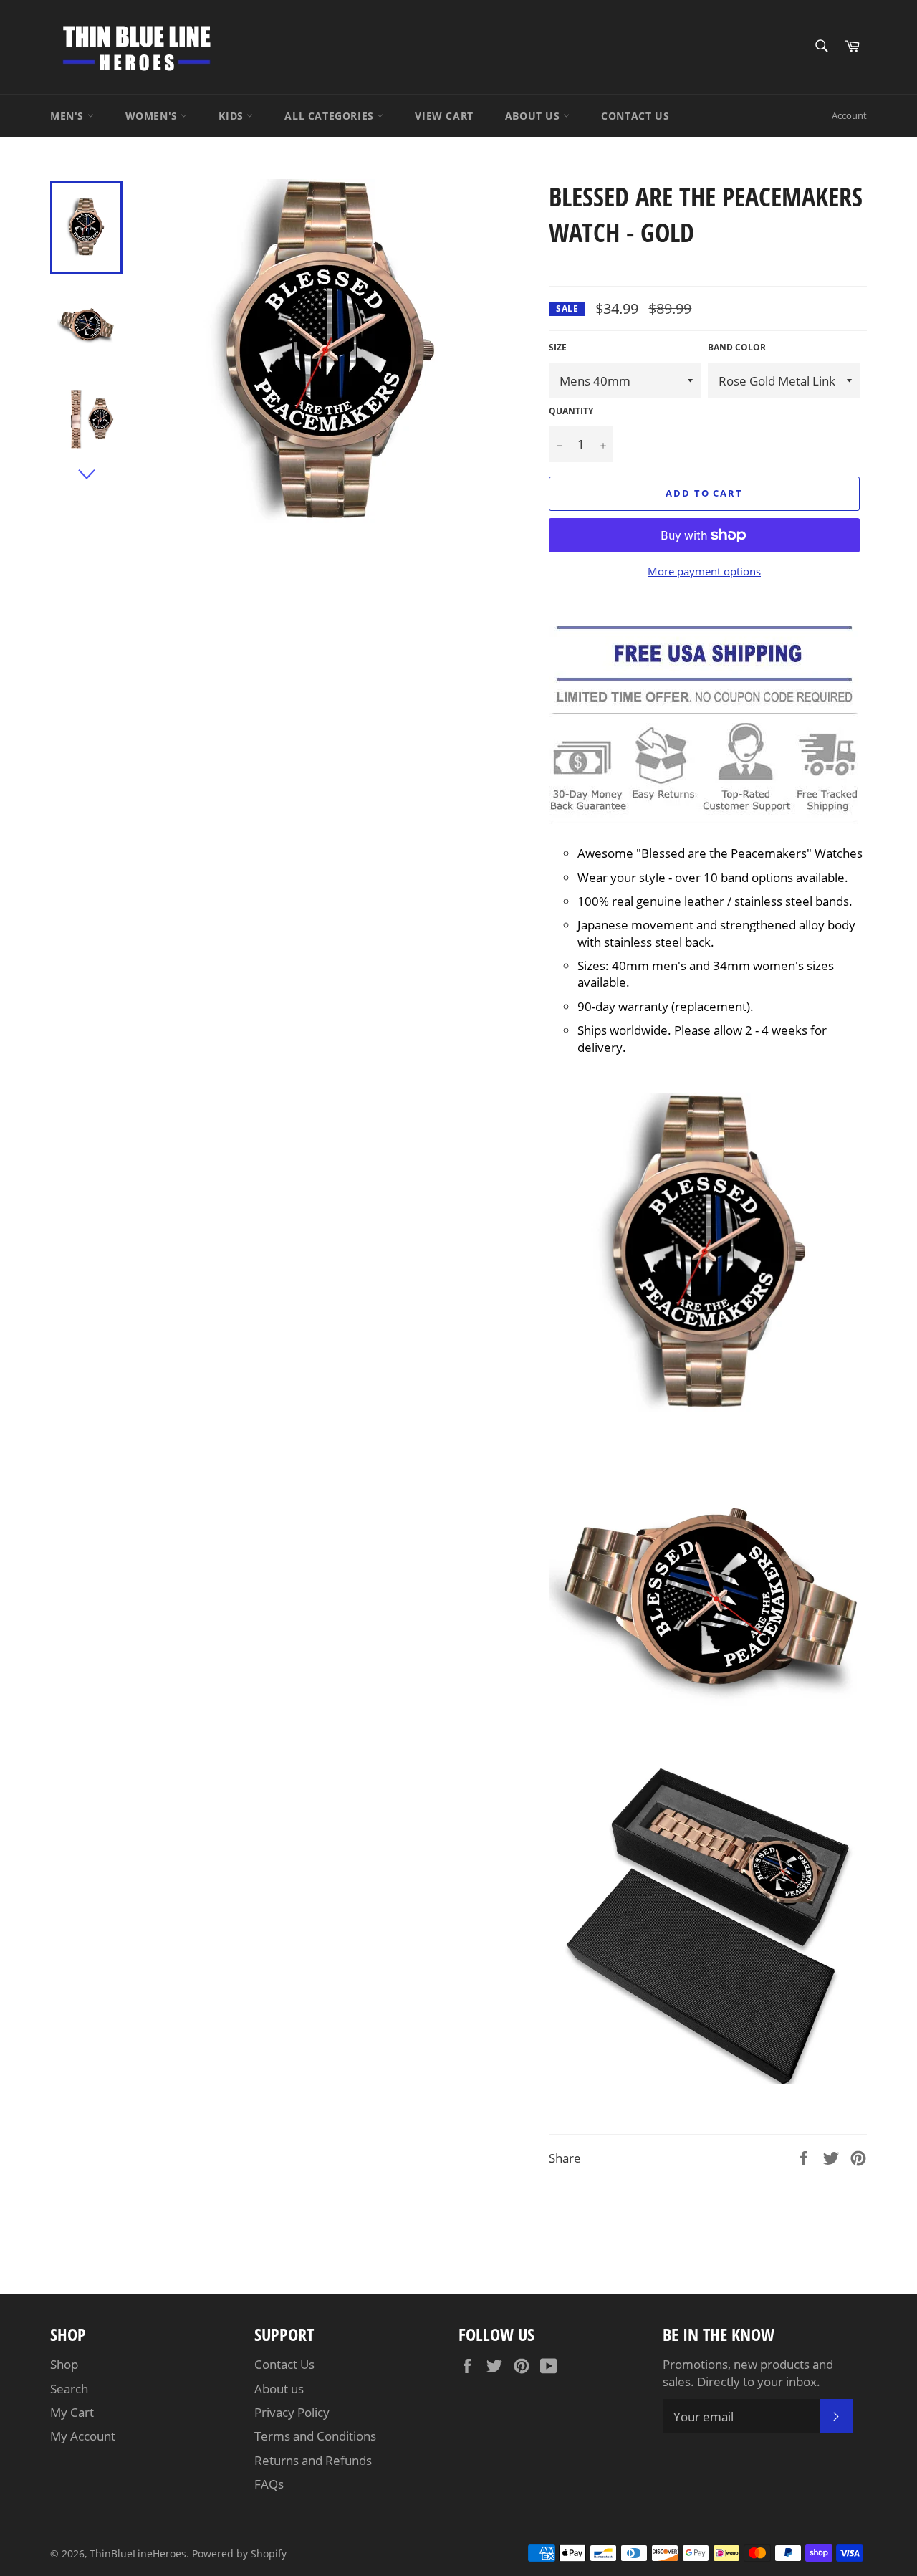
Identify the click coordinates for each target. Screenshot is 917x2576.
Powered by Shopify (239, 2553)
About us (279, 2389)
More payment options (704, 571)
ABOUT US (534, 116)
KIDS (232, 116)
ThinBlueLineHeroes (138, 2553)
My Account (83, 2436)
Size (558, 348)
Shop (64, 2364)
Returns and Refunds (313, 2460)
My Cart (72, 2412)
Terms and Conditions (315, 2436)
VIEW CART (444, 116)
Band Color (737, 348)
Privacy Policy (292, 2412)
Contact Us (284, 2364)
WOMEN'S (153, 116)
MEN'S (69, 116)
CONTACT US (635, 116)
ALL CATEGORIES (331, 116)
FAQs (269, 2484)
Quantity (571, 411)
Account (849, 115)
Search (69, 2389)
